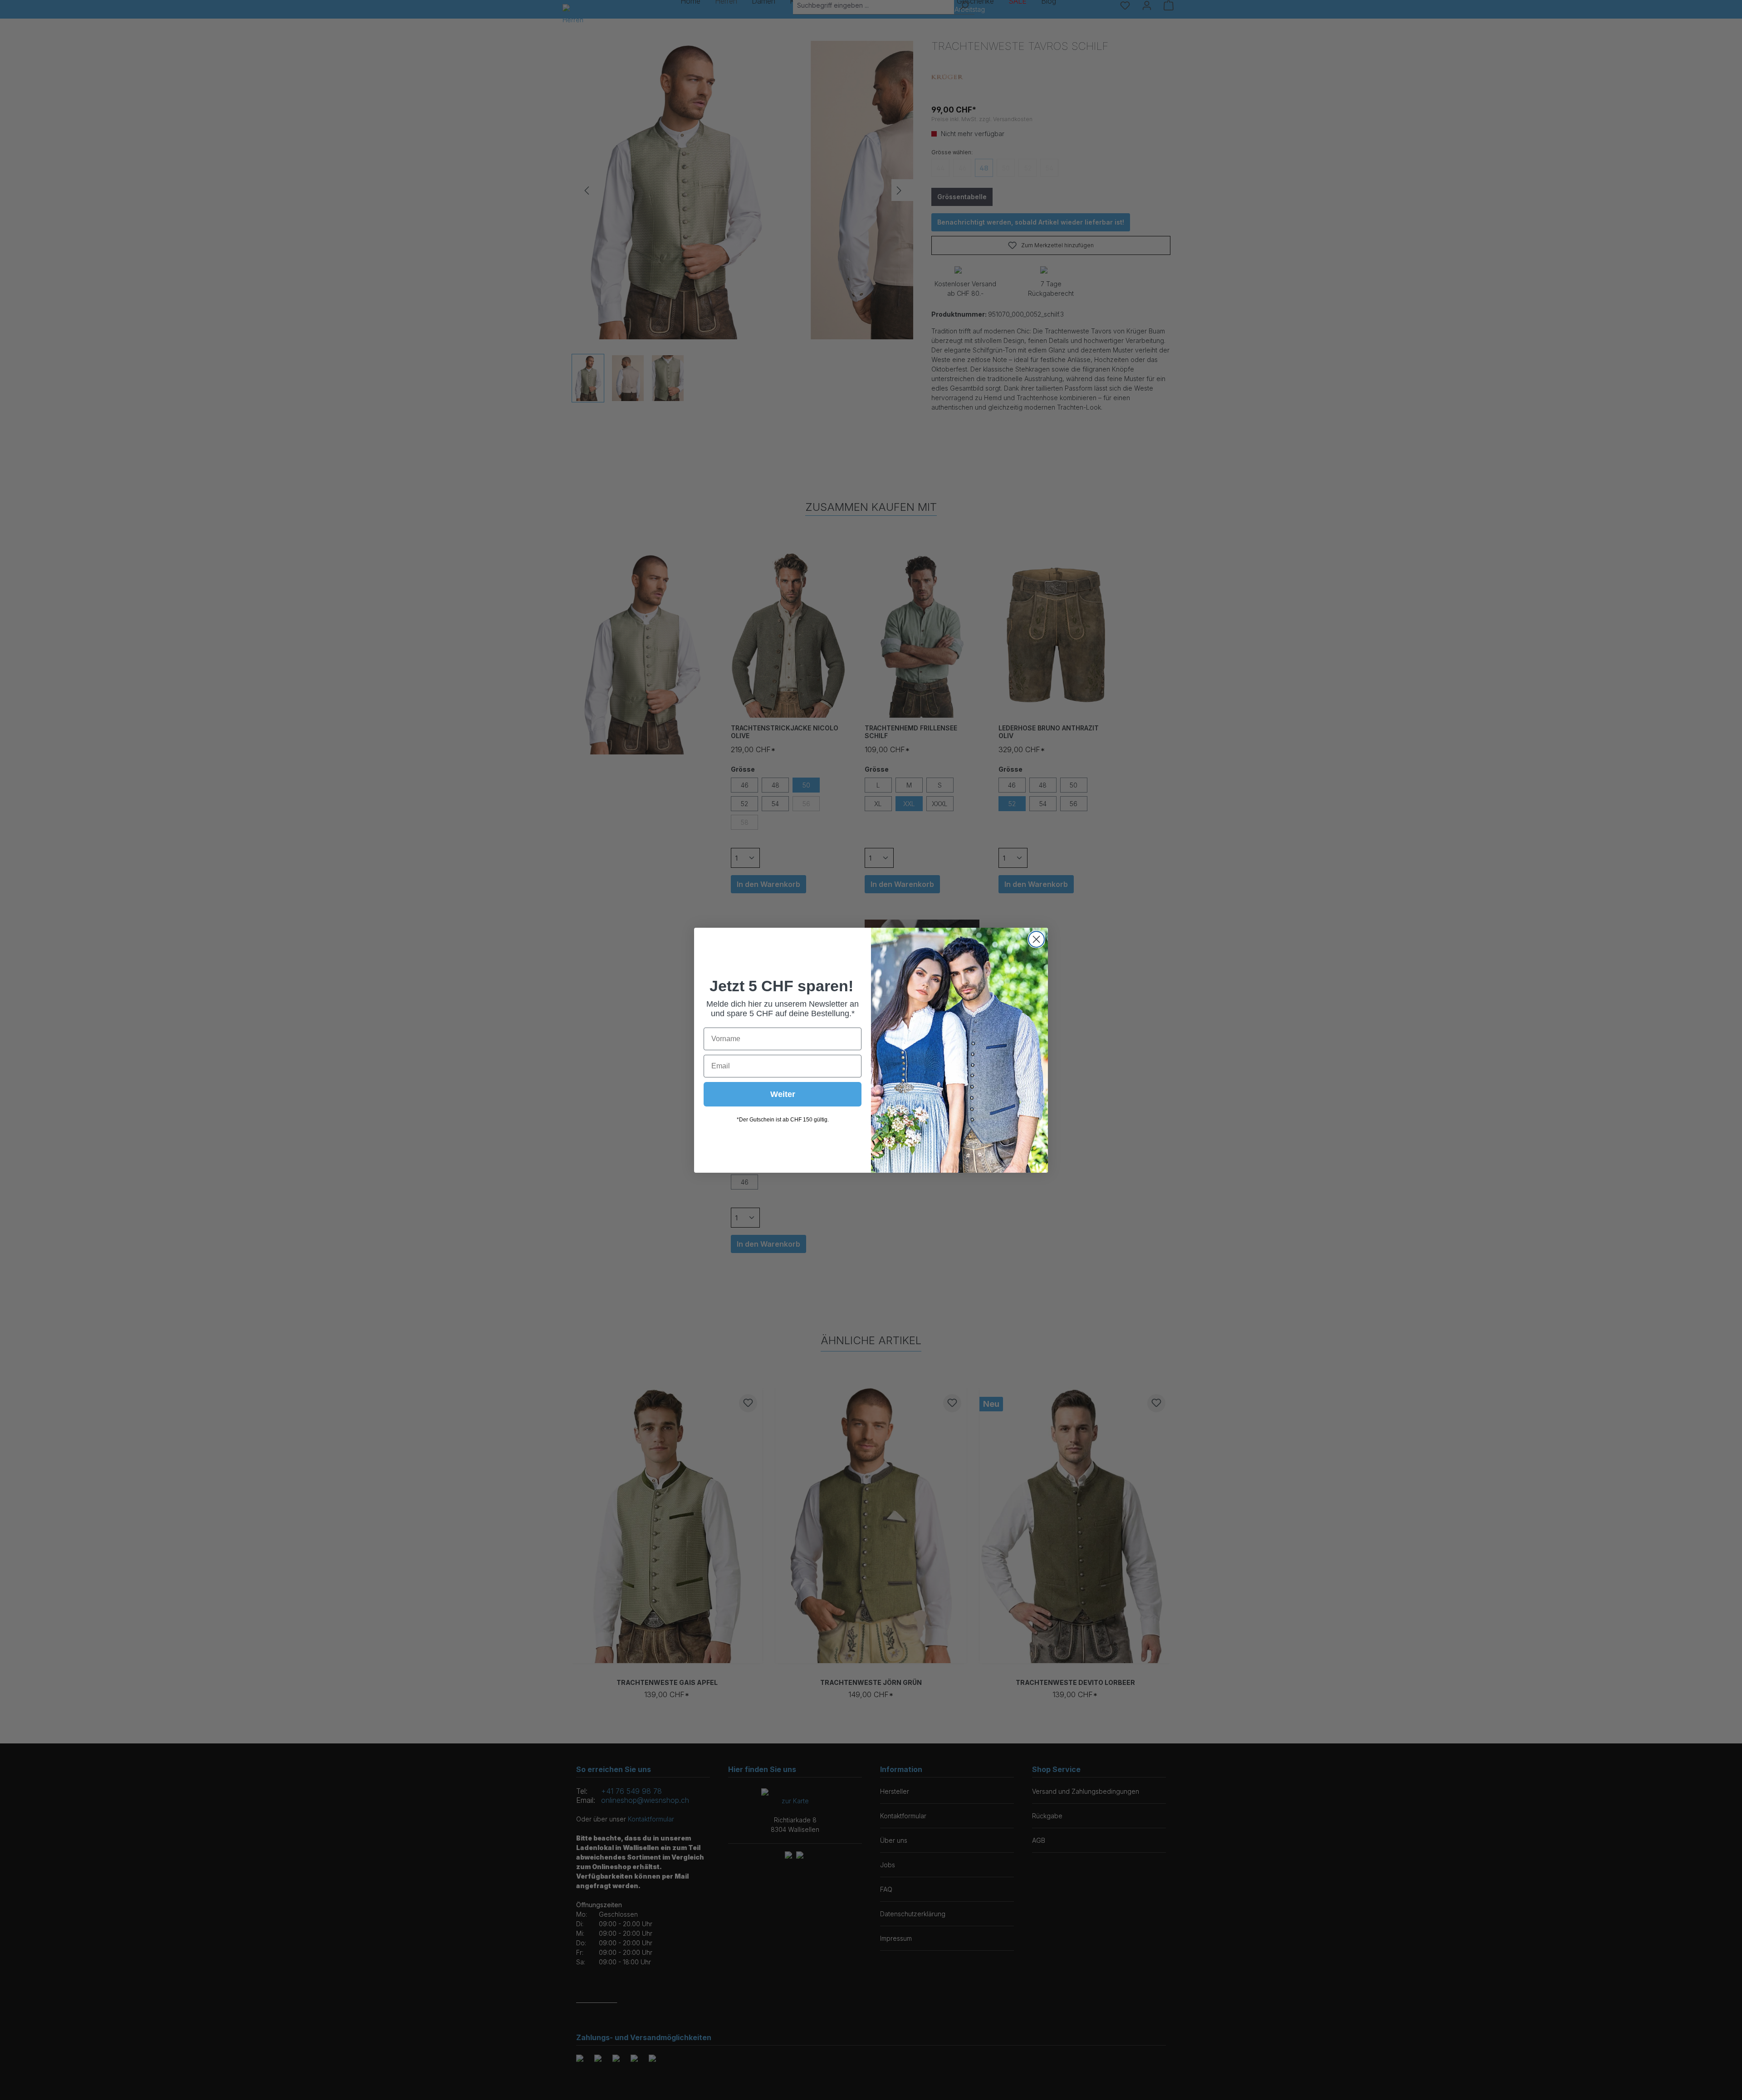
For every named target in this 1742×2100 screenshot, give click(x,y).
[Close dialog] (1036, 939)
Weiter (783, 1094)
